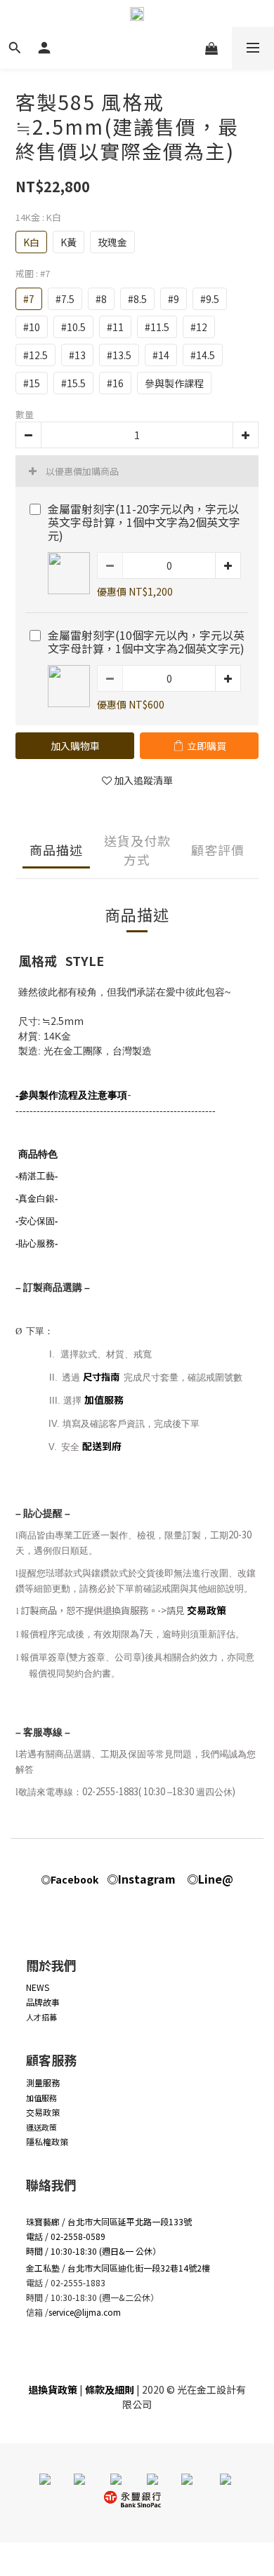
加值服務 (104, 1400)
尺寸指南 (102, 1377)
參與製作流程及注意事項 (73, 1095)
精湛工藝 (37, 1176)
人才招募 (41, 2017)
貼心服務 (37, 1243)
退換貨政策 (53, 2389)
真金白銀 (37, 1199)
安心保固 (37, 1221)
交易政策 (207, 1610)
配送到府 (102, 1446)
